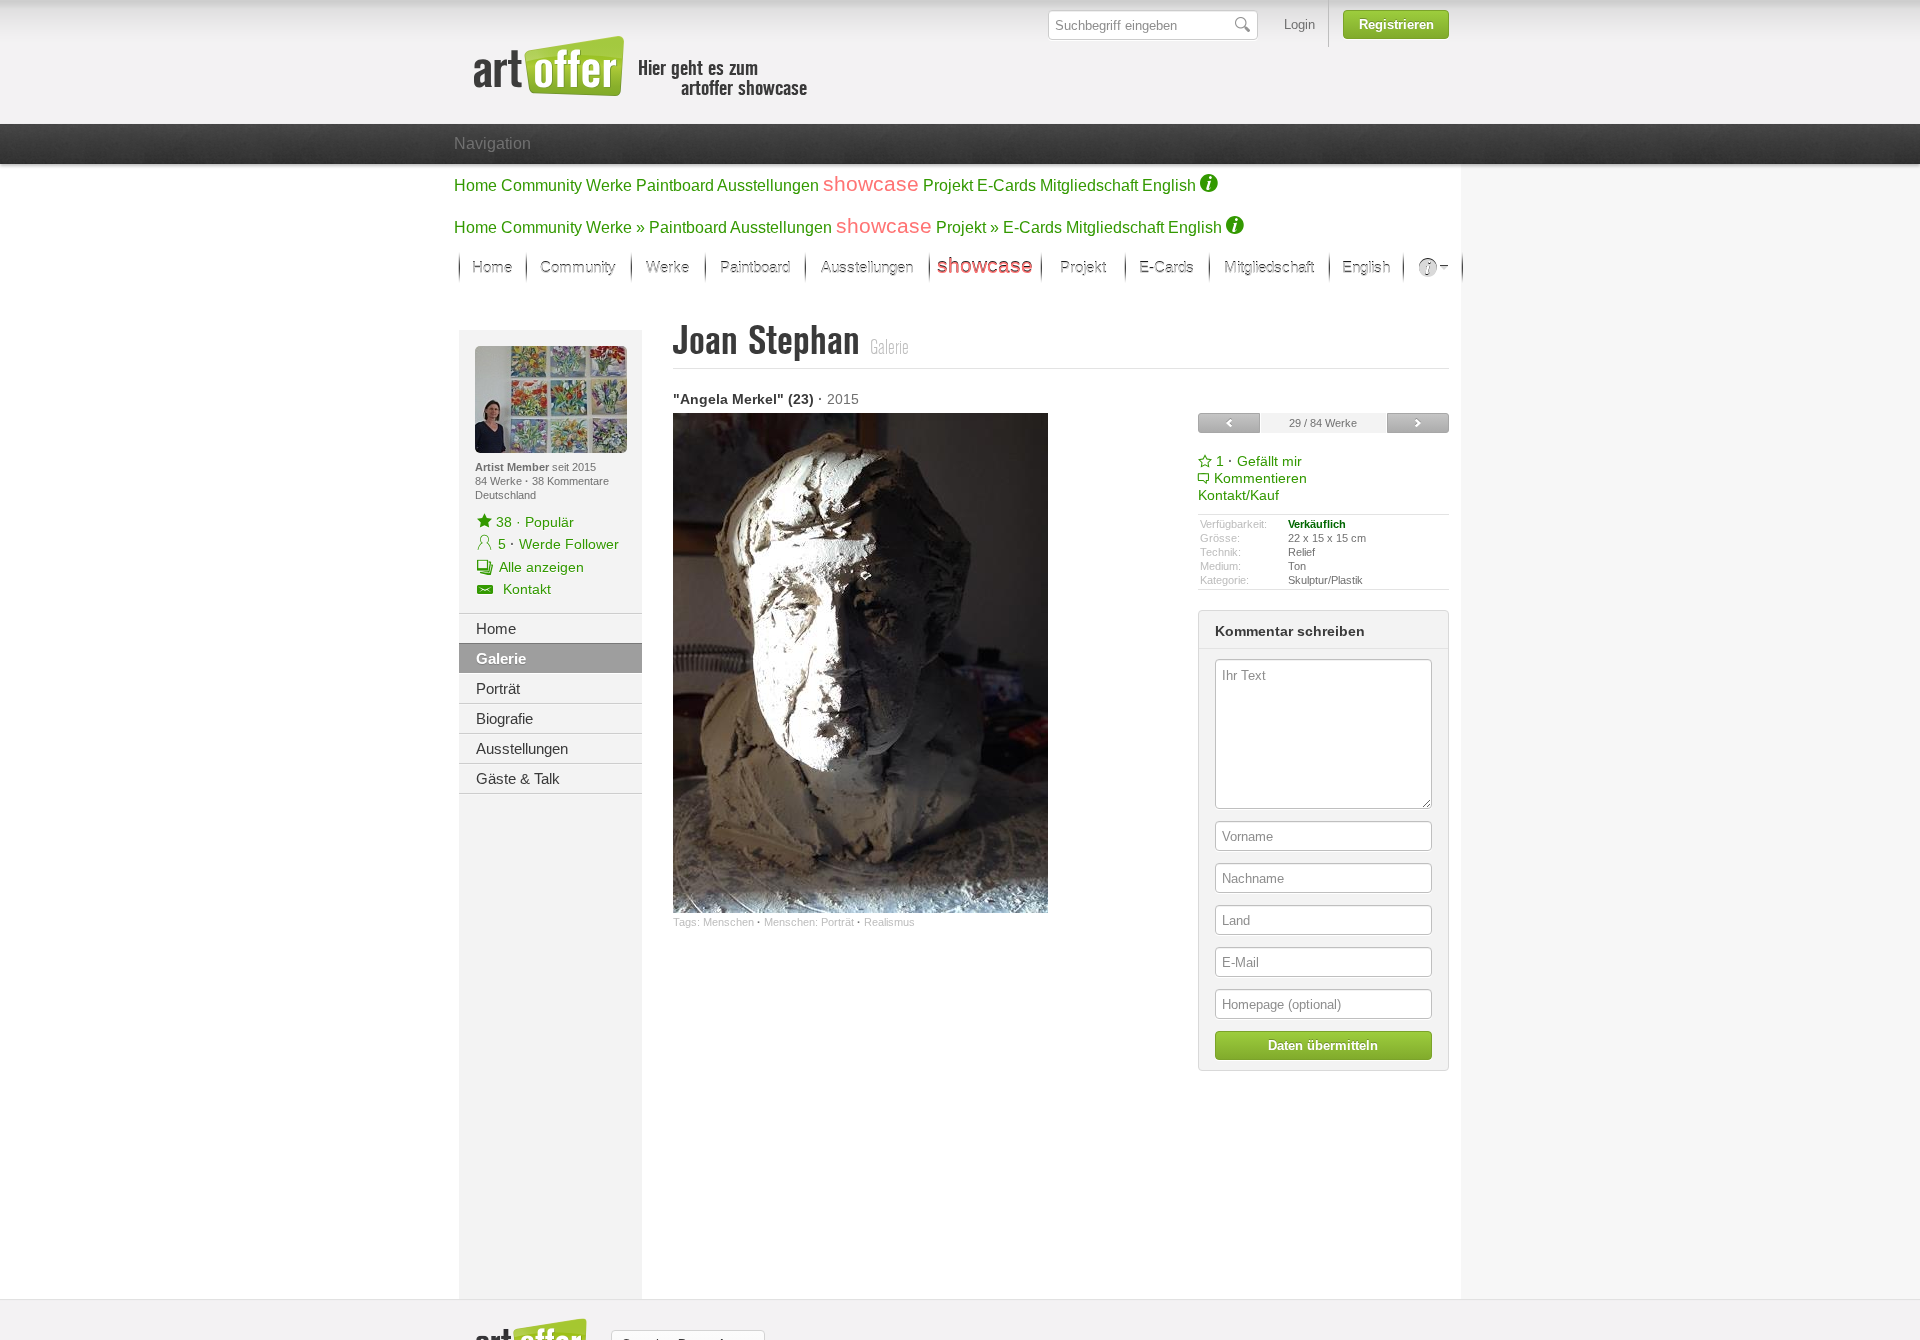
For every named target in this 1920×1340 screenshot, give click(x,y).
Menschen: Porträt (809, 922)
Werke (609, 185)
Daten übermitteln (1323, 1045)
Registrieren (1396, 24)
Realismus (889, 922)
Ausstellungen (768, 185)
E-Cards (1006, 185)
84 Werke (500, 481)
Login (1299, 24)
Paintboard (675, 185)
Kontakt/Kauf (1238, 495)
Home (475, 185)
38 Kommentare (570, 481)
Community (541, 185)
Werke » (615, 227)
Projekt (948, 185)
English (1169, 185)
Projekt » (967, 227)
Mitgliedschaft (1089, 185)
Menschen (728, 922)
